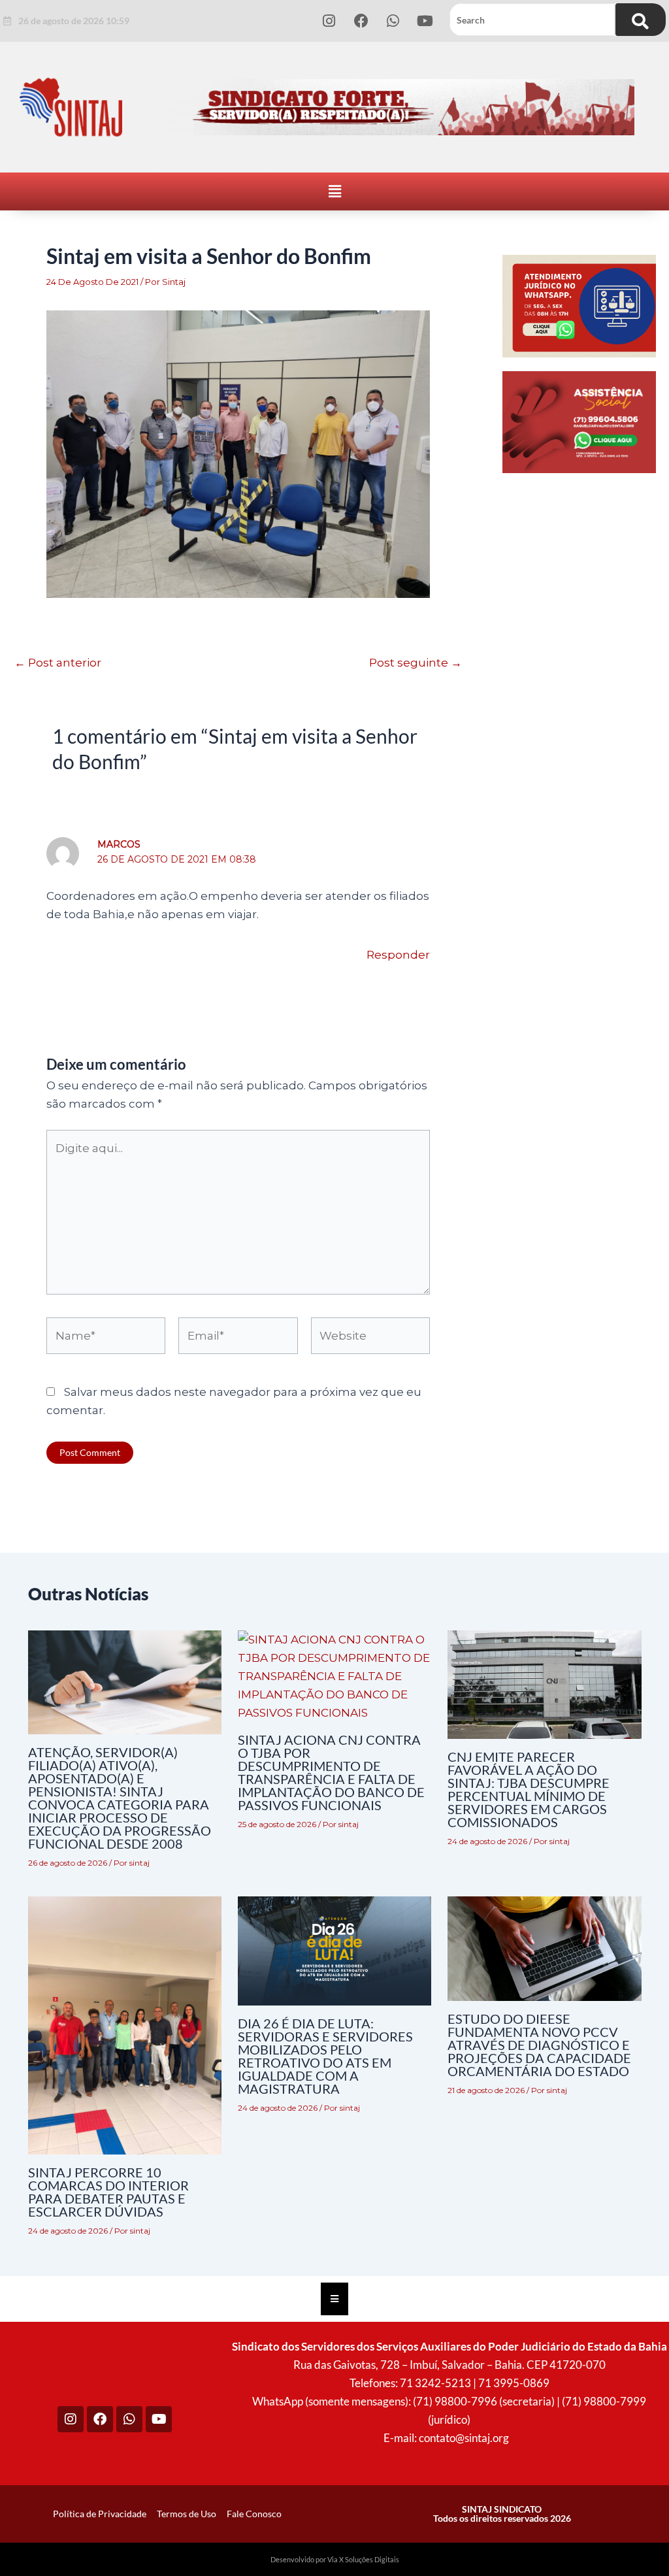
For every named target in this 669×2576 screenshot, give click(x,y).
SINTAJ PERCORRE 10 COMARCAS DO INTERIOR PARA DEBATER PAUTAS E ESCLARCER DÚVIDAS (108, 2192)
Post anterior (58, 663)
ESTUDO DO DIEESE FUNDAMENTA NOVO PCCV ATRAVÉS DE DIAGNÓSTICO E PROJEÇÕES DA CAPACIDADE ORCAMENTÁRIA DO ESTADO (539, 2045)
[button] (334, 191)
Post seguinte (416, 663)
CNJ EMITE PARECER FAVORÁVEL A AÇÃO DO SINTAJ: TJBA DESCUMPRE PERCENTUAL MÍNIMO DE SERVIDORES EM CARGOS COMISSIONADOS (529, 1789)
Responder (398, 955)
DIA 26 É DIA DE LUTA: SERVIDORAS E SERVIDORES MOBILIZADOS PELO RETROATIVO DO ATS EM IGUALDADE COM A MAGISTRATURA (325, 2056)
